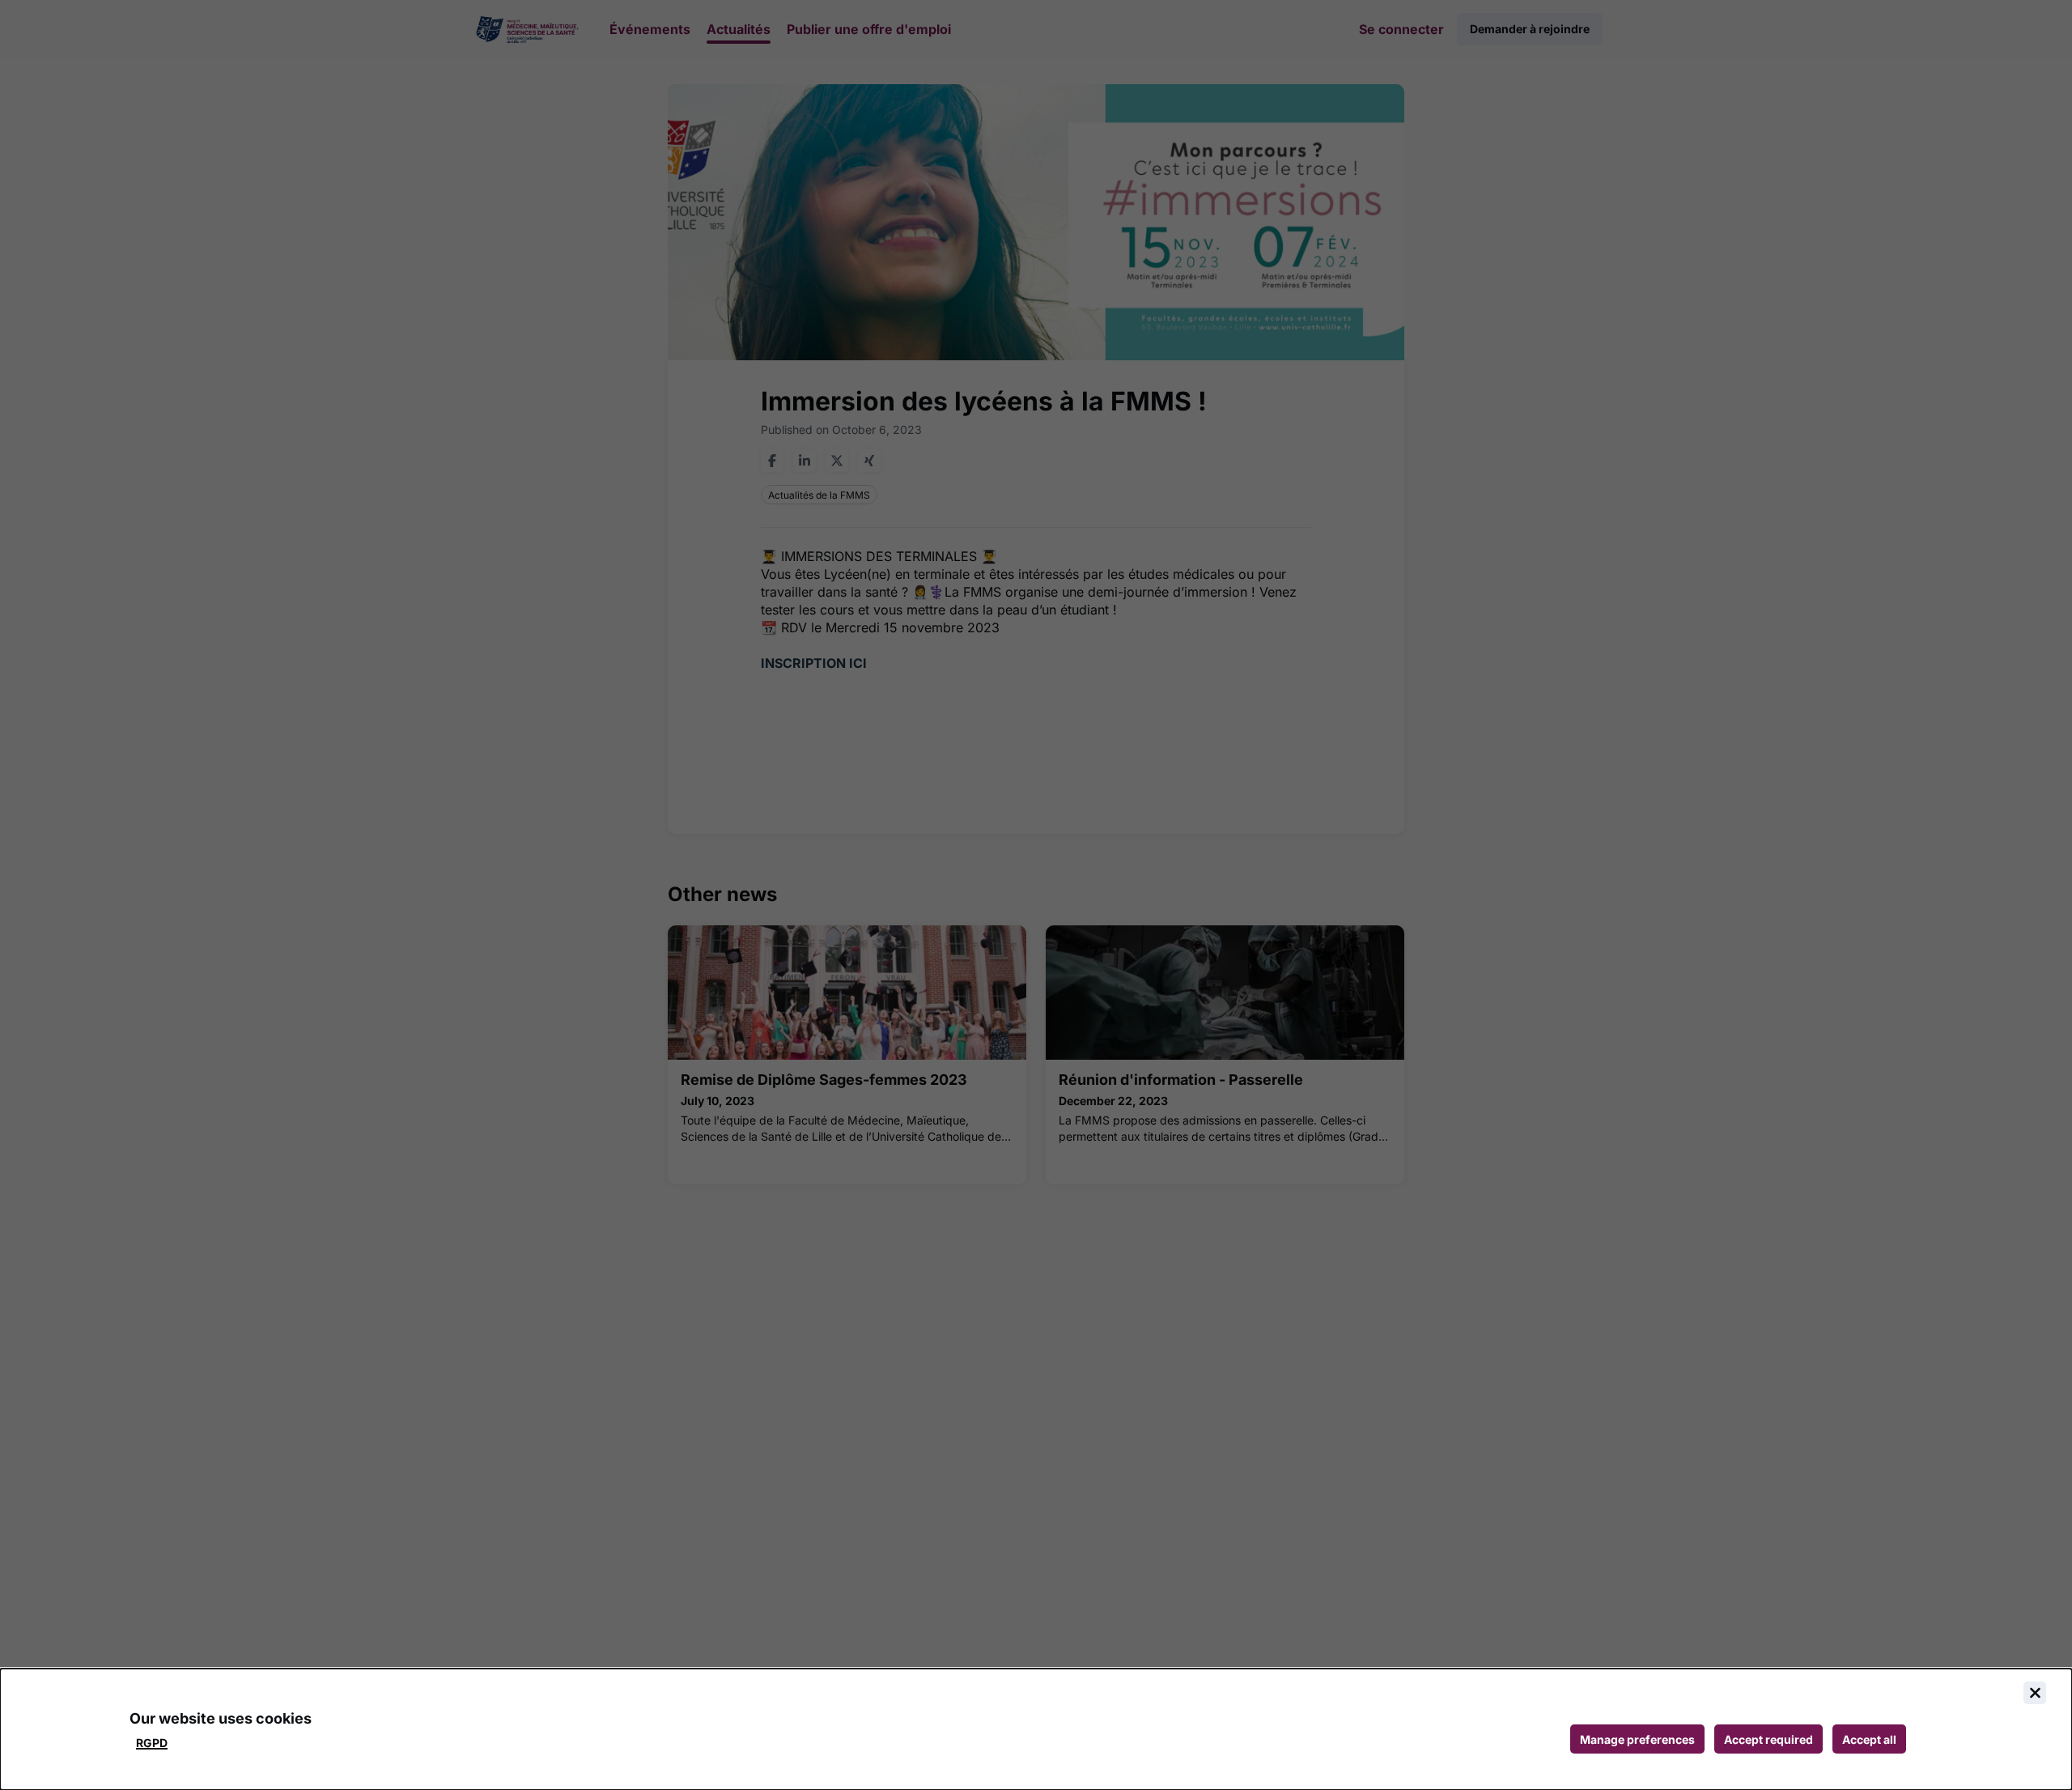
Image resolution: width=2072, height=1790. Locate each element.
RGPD (152, 1743)
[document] (1036, 1729)
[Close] (2035, 1693)
